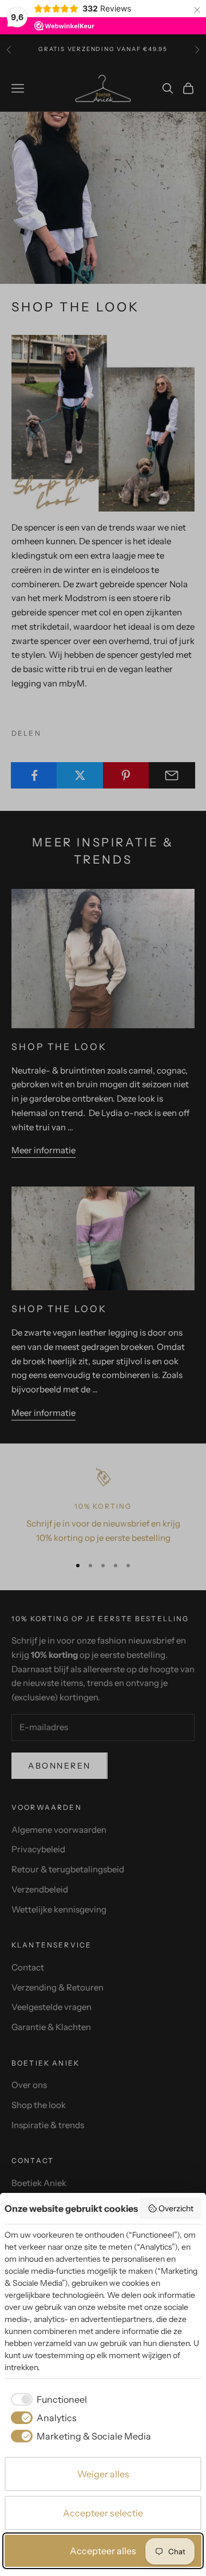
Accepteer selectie (103, 2513)
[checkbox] (47, 2399)
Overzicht (176, 2208)
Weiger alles (103, 2474)
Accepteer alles (103, 2551)
